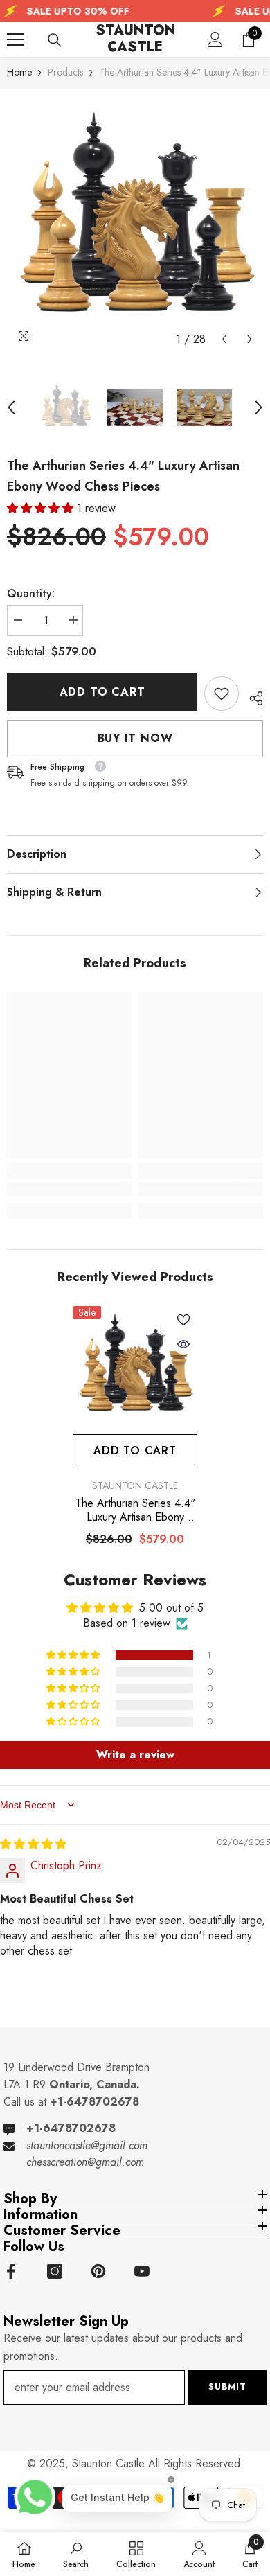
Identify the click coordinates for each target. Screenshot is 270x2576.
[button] (224, 339)
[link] (222, 694)
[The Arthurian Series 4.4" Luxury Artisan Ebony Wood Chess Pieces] (135, 1368)
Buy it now (135, 738)
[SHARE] (251, 696)
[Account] (215, 39)
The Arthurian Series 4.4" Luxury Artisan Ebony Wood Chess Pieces (135, 1510)
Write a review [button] (135, 1755)
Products (65, 72)
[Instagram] (55, 2271)
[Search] (55, 40)
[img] (33, 1844)
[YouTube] (142, 2271)
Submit (227, 2387)
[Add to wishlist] (183, 1320)
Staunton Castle (135, 1485)
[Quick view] (183, 1344)
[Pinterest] (98, 2271)
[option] (135, 224)
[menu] (15, 39)
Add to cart (102, 692)
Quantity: (31, 593)
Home (19, 72)
